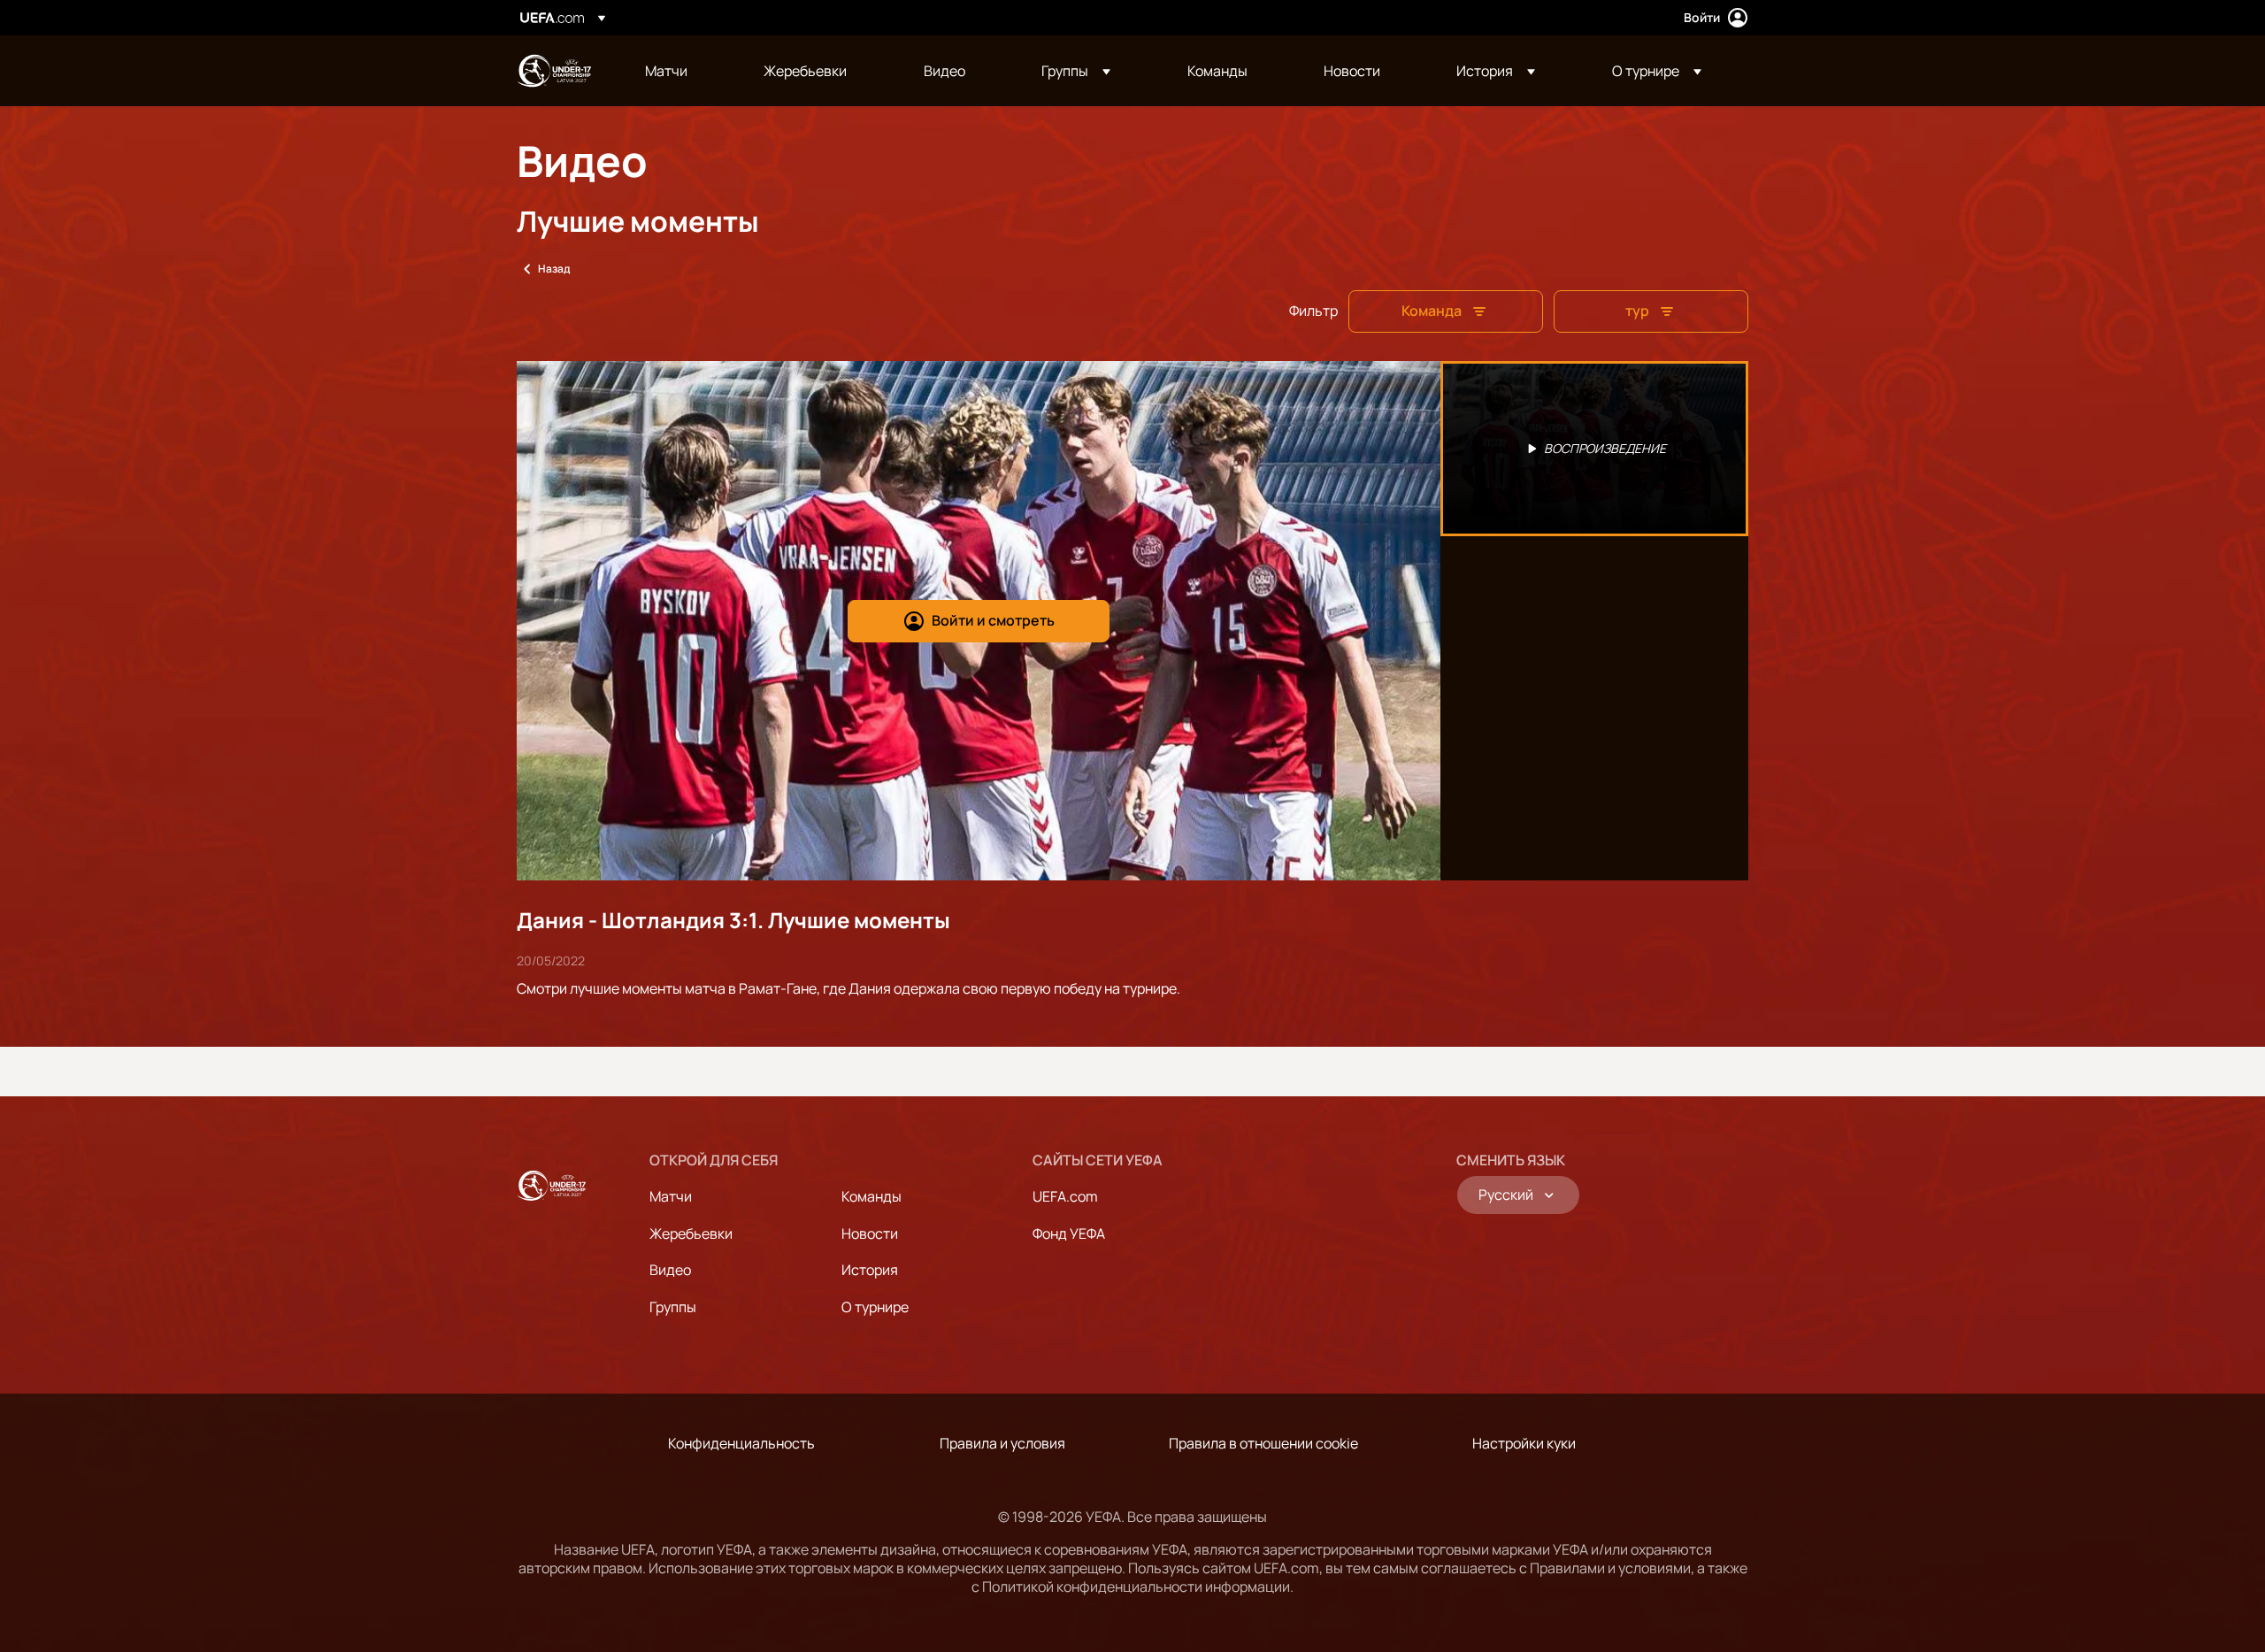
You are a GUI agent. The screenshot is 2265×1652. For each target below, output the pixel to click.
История (870, 1270)
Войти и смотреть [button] (993, 620)
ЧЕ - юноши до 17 (554, 71)
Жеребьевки (691, 1233)
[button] (1076, 71)
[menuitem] (682, 71)
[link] (666, 71)
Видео (670, 1270)
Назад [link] (554, 269)
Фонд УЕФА (1069, 1233)
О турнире (875, 1307)
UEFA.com (1065, 1196)
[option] (1594, 449)
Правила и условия (1002, 1443)
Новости (870, 1233)
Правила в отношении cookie (1263, 1443)
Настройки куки (1524, 1443)
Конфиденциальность (741, 1443)
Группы (673, 1307)
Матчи (671, 1196)
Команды (871, 1196)
